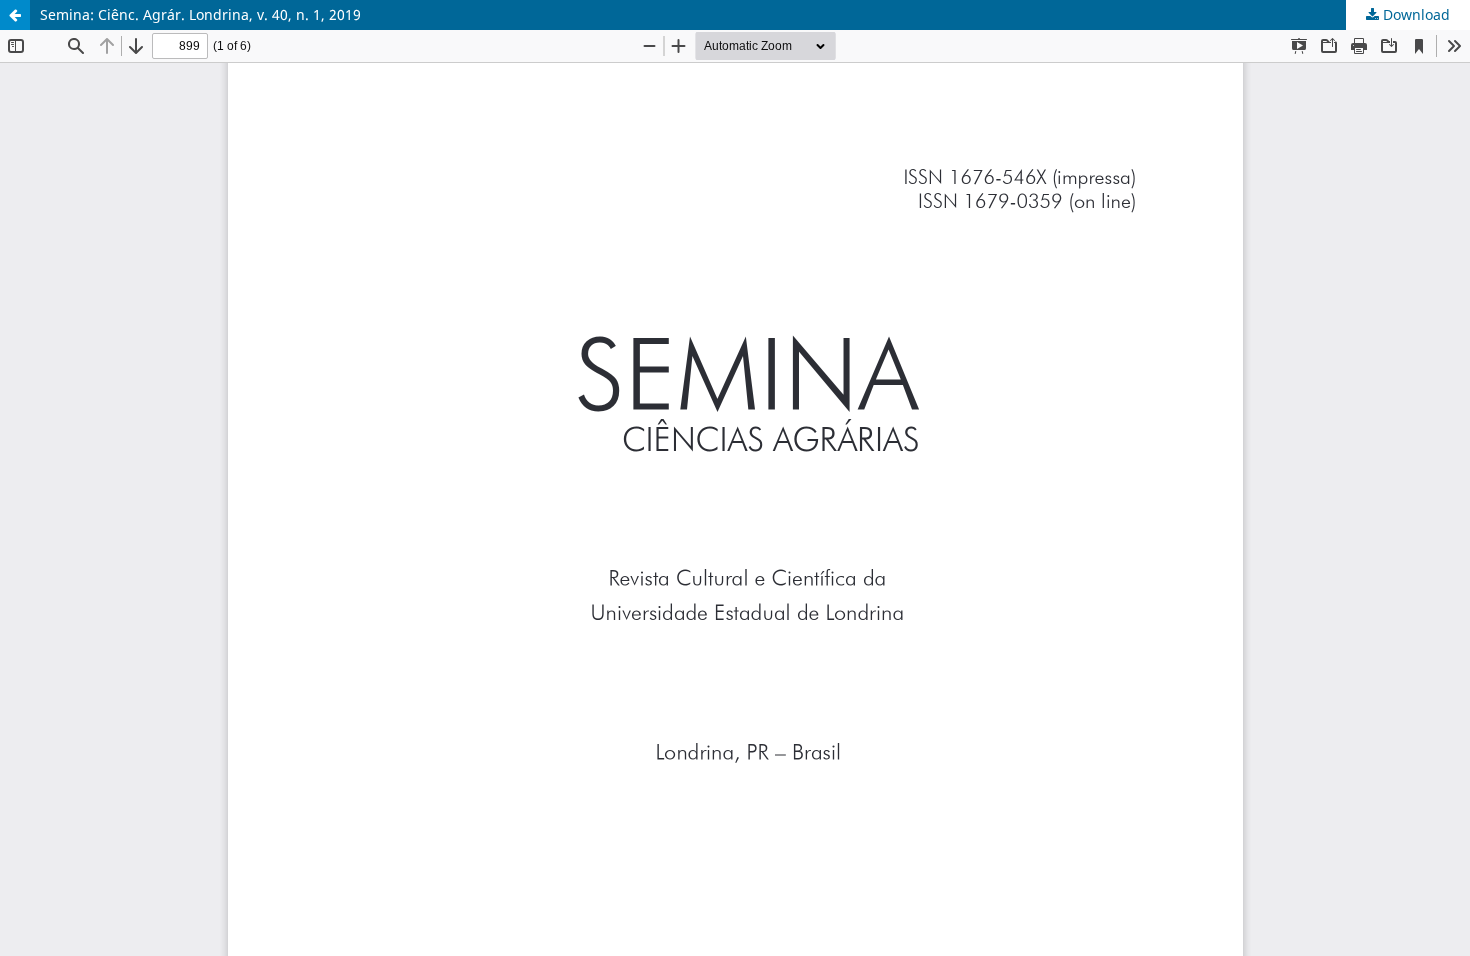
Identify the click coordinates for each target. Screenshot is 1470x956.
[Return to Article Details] (15, 15)
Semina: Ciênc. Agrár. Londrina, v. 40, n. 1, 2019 (200, 14)
